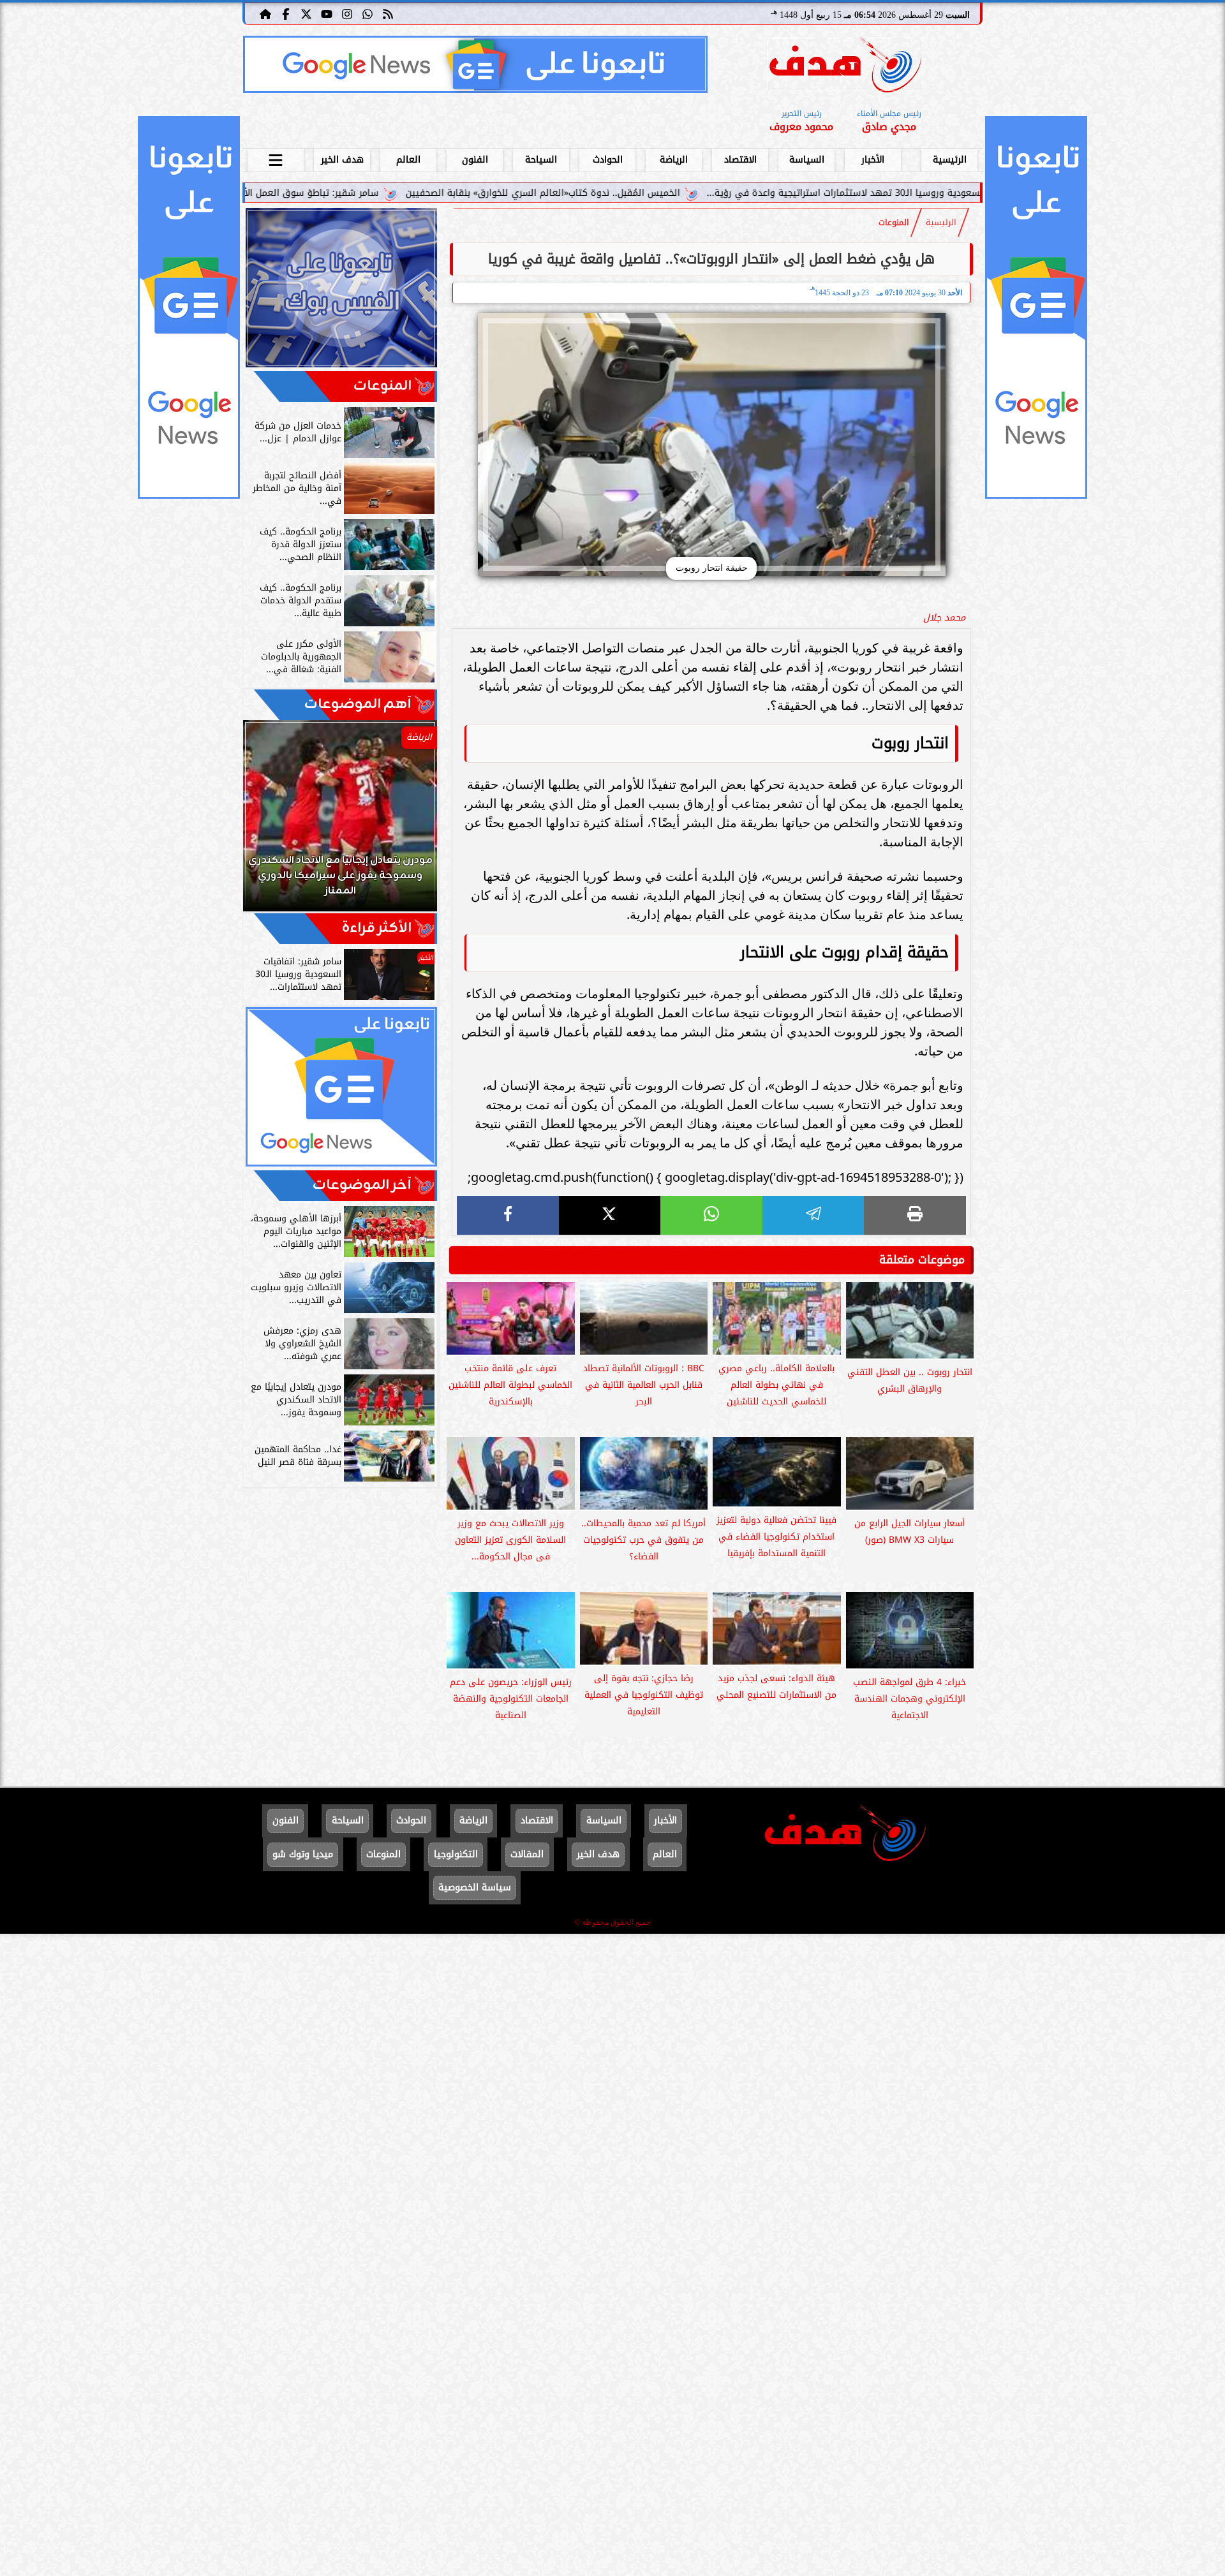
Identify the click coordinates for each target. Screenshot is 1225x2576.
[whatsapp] (711, 1215)
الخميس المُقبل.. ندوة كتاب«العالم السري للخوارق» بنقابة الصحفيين (708, 193)
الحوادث (608, 160)
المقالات (527, 1854)
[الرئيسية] (265, 13)
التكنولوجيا (456, 1854)
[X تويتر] (306, 13)
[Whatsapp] (367, 13)
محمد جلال (944, 618)
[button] (270, 822)
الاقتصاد (740, 160)
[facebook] (508, 1215)
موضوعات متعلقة (922, 1260)
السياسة (807, 160)
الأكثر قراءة (377, 928)
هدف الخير (342, 160)
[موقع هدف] (845, 67)
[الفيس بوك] (286, 13)
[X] (610, 1215)
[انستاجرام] (347, 13)
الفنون (475, 160)
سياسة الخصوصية (475, 1888)
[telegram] (813, 1215)
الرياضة (674, 160)
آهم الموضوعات (358, 704)
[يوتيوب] (327, 13)
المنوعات (894, 223)
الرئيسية (950, 160)
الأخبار (873, 160)
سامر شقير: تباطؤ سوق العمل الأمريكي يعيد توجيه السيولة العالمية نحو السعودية (376, 193)
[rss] (388, 13)
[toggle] (276, 158)
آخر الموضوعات (362, 1185)
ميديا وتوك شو (303, 1854)
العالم (408, 160)
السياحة (541, 160)
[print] (915, 1215)
